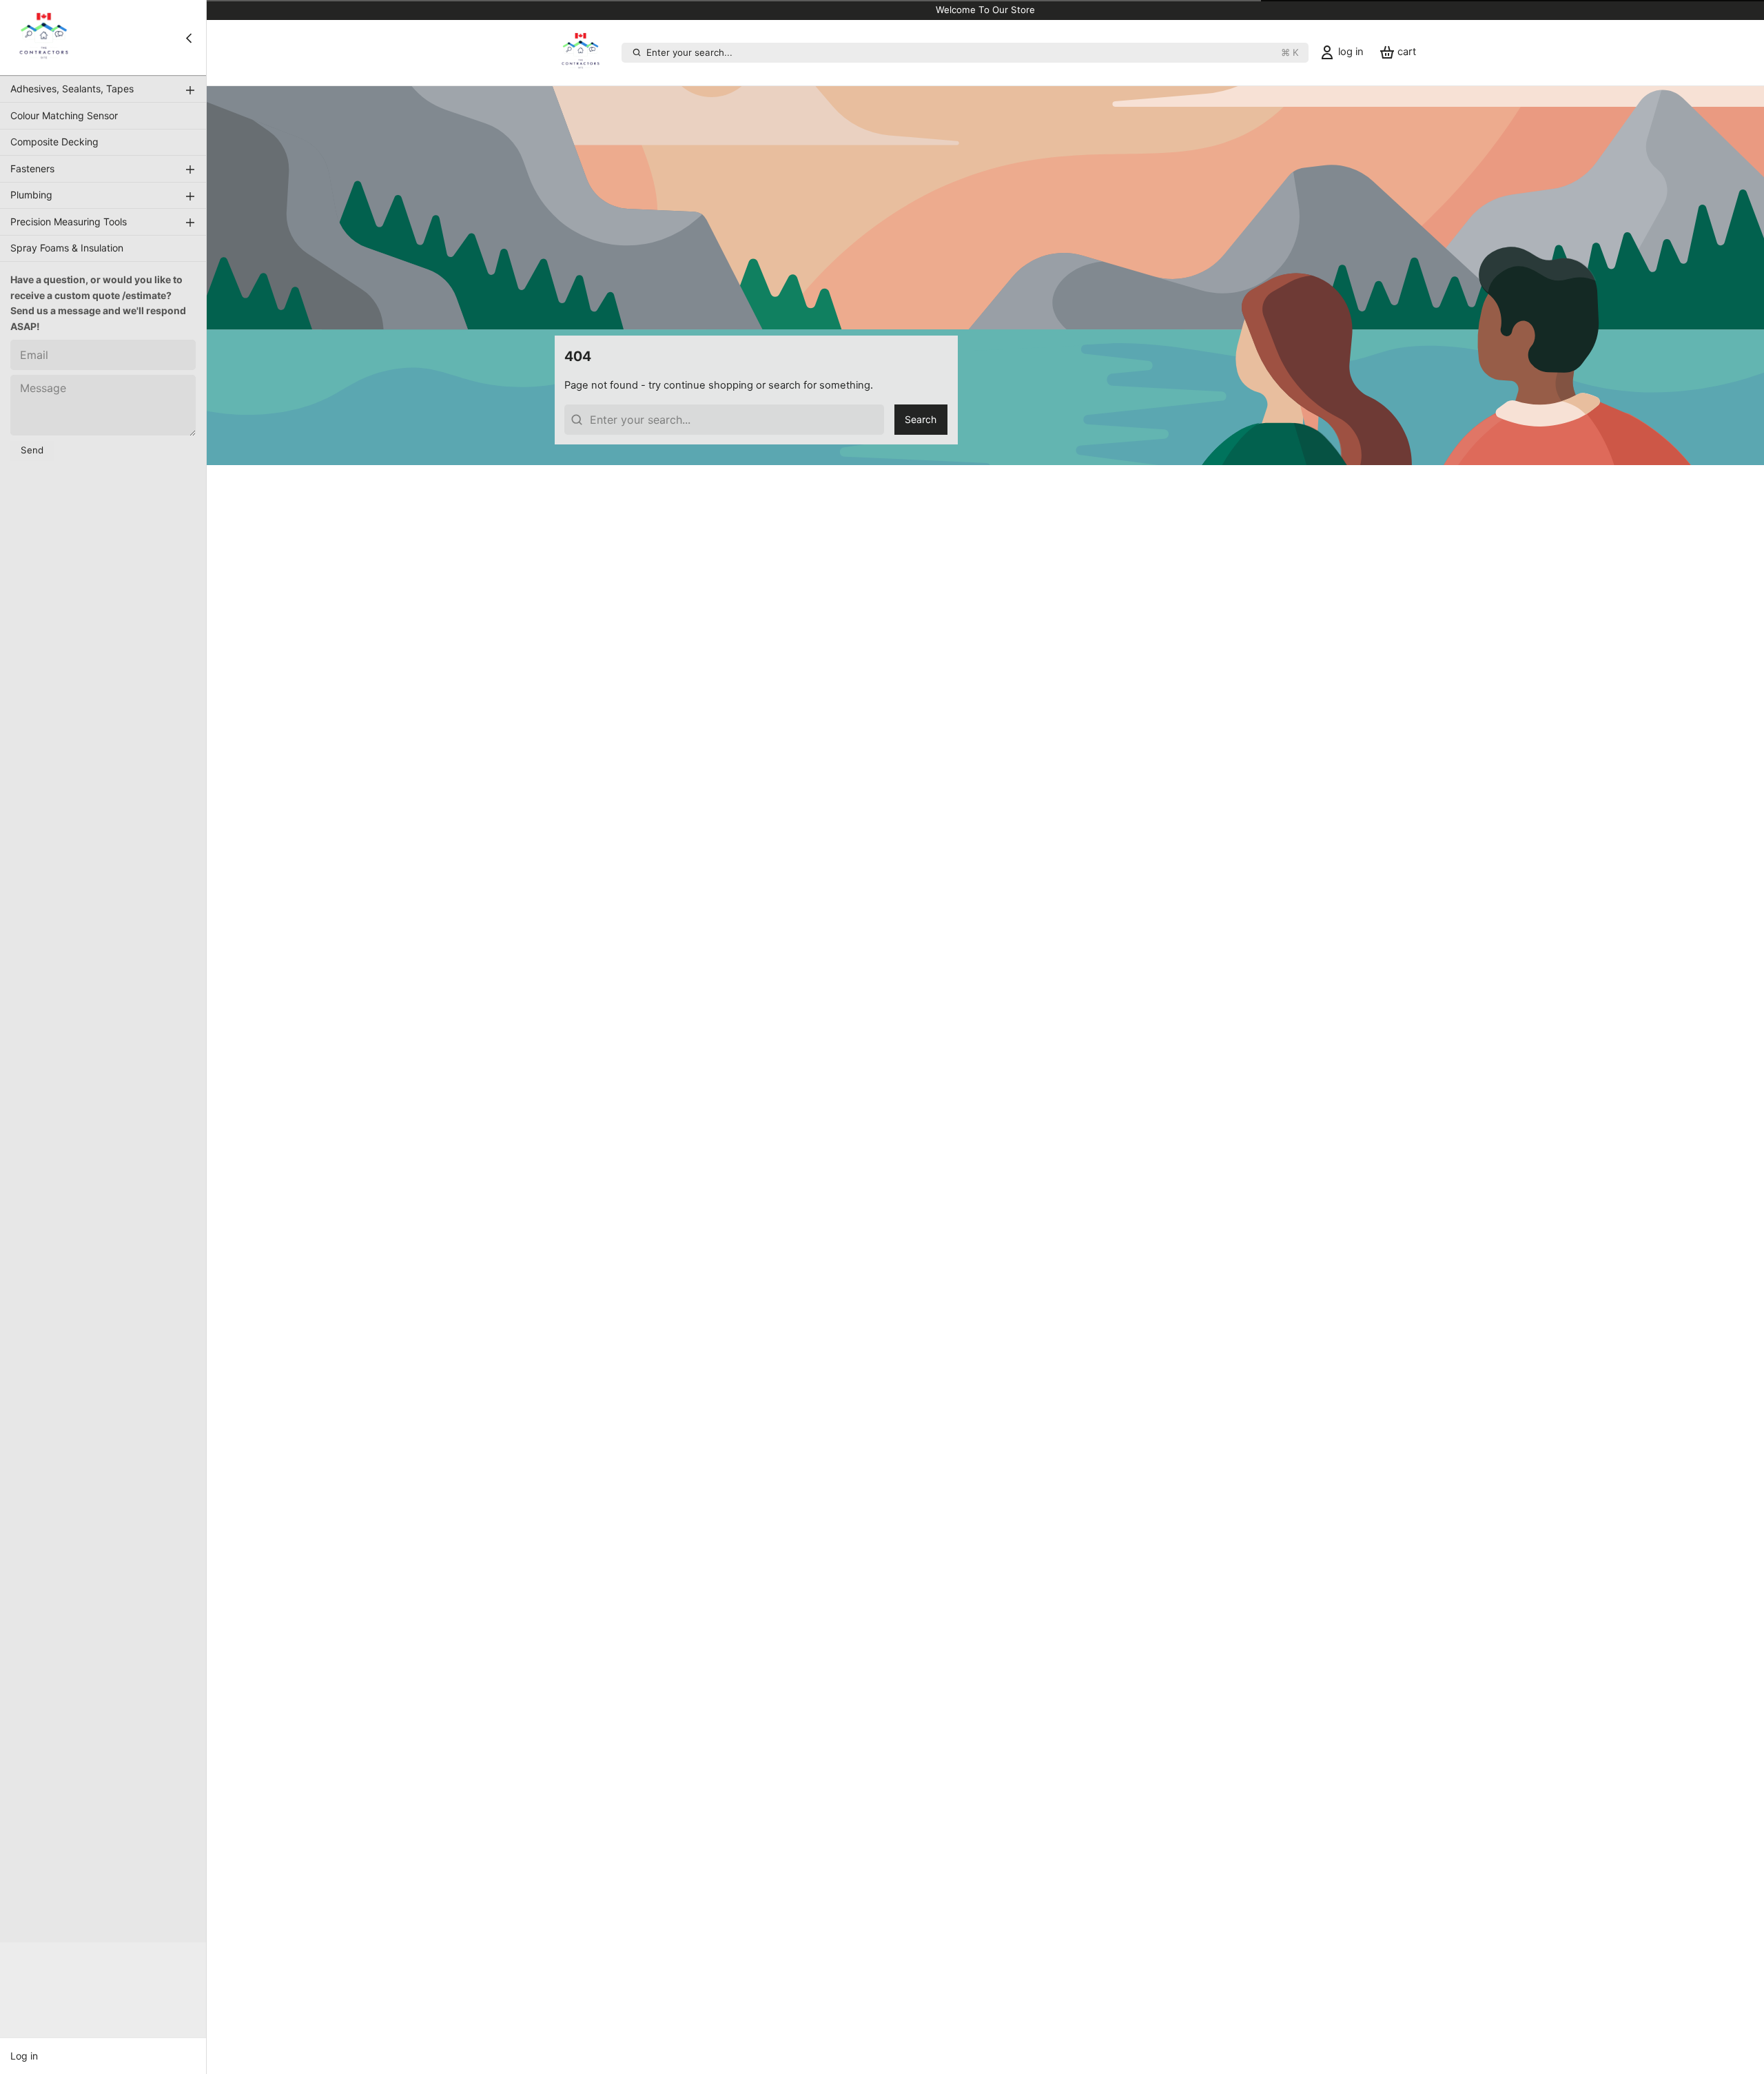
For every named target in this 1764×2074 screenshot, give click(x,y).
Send (32, 451)
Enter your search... (973, 52)
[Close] (189, 38)
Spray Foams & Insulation (67, 248)
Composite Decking (54, 142)
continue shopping (708, 385)
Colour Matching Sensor (64, 115)
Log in (24, 2056)
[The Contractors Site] (44, 38)
